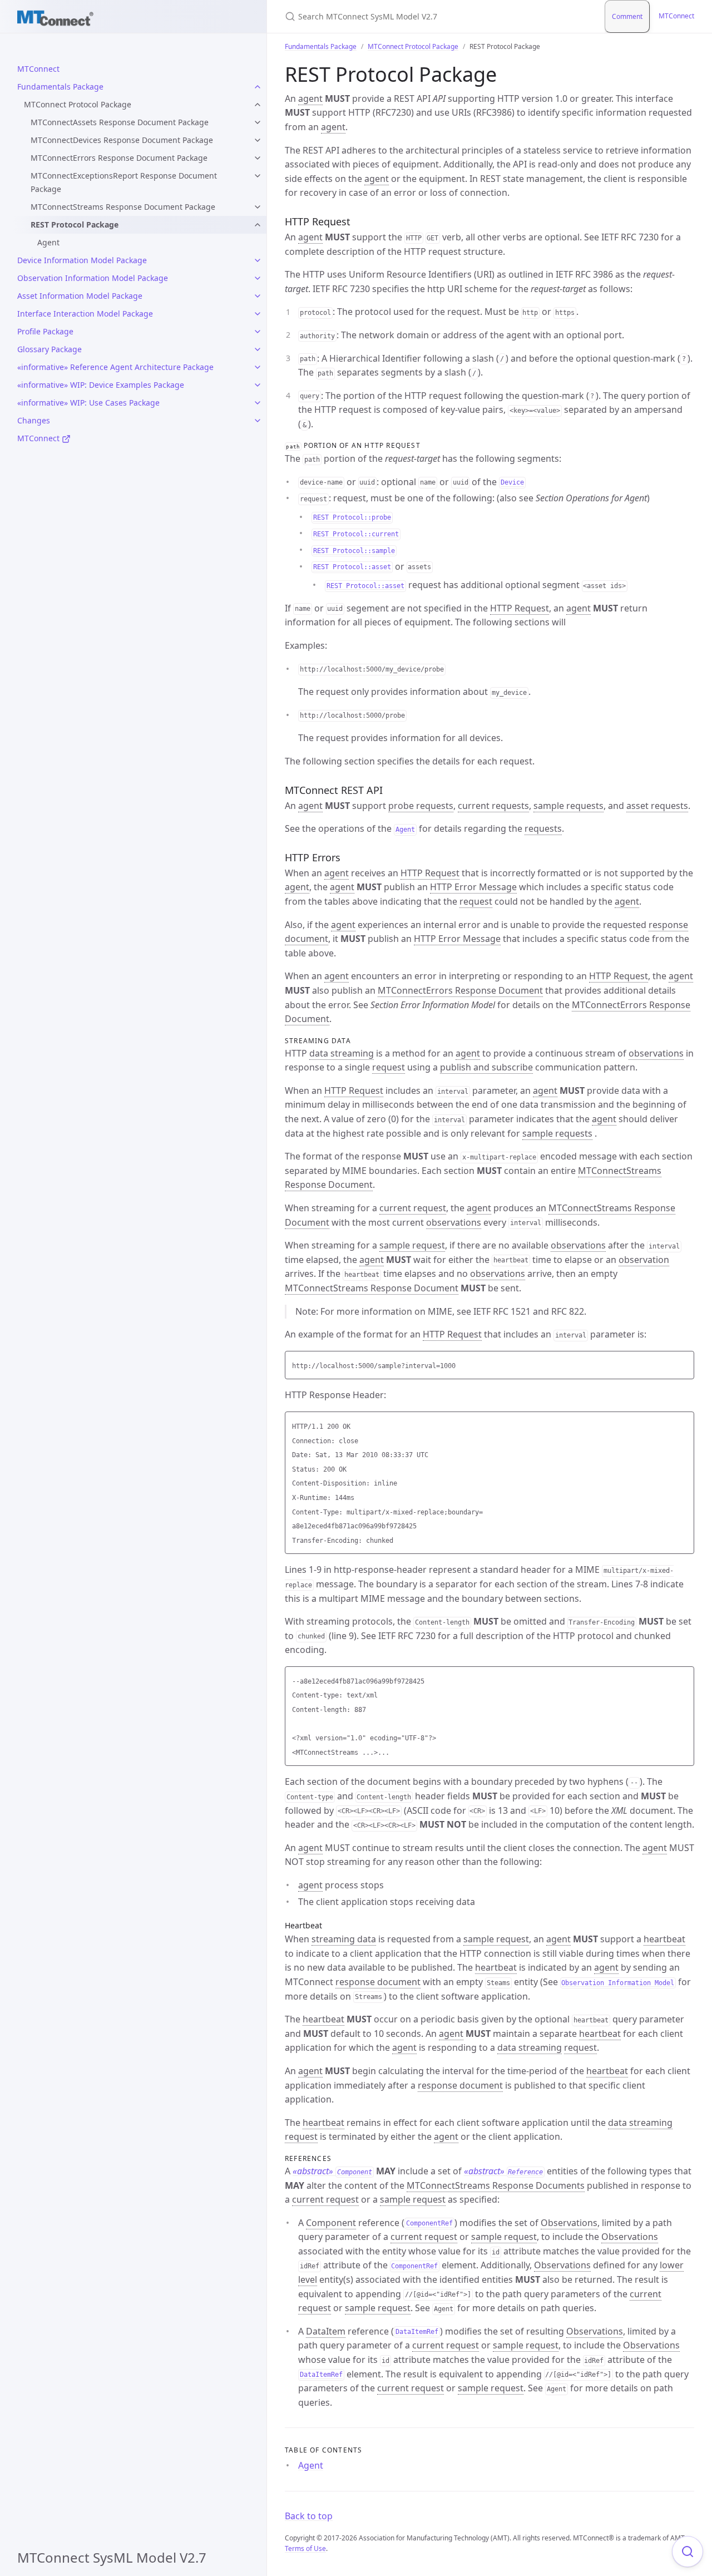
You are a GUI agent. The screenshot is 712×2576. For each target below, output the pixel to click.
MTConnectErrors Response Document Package (119, 158)
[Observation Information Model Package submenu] (258, 278)
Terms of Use (305, 2548)
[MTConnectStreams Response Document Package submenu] (258, 207)
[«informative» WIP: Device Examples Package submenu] (258, 385)
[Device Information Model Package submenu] (258, 260)
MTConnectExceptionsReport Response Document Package (124, 182)
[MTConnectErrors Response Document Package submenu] (258, 158)
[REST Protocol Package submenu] (258, 225)
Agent (48, 242)
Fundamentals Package (321, 46)
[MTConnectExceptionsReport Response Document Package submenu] (258, 176)
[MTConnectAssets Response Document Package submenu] (258, 122)
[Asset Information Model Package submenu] (258, 296)
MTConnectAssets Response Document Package (120, 122)
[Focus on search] (688, 2552)
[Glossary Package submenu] (258, 349)
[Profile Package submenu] (258, 332)
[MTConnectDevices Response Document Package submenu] (258, 140)
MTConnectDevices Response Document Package (122, 140)
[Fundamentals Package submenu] (258, 87)
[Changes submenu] (258, 421)
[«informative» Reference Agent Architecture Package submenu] (258, 367)
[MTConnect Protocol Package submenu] (258, 105)
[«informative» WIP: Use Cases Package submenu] (258, 403)
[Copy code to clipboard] (684, 1363)
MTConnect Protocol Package (78, 104)
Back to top (309, 2516)
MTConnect (676, 16)
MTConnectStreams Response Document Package (123, 207)
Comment (627, 16)
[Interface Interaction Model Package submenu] (258, 314)
